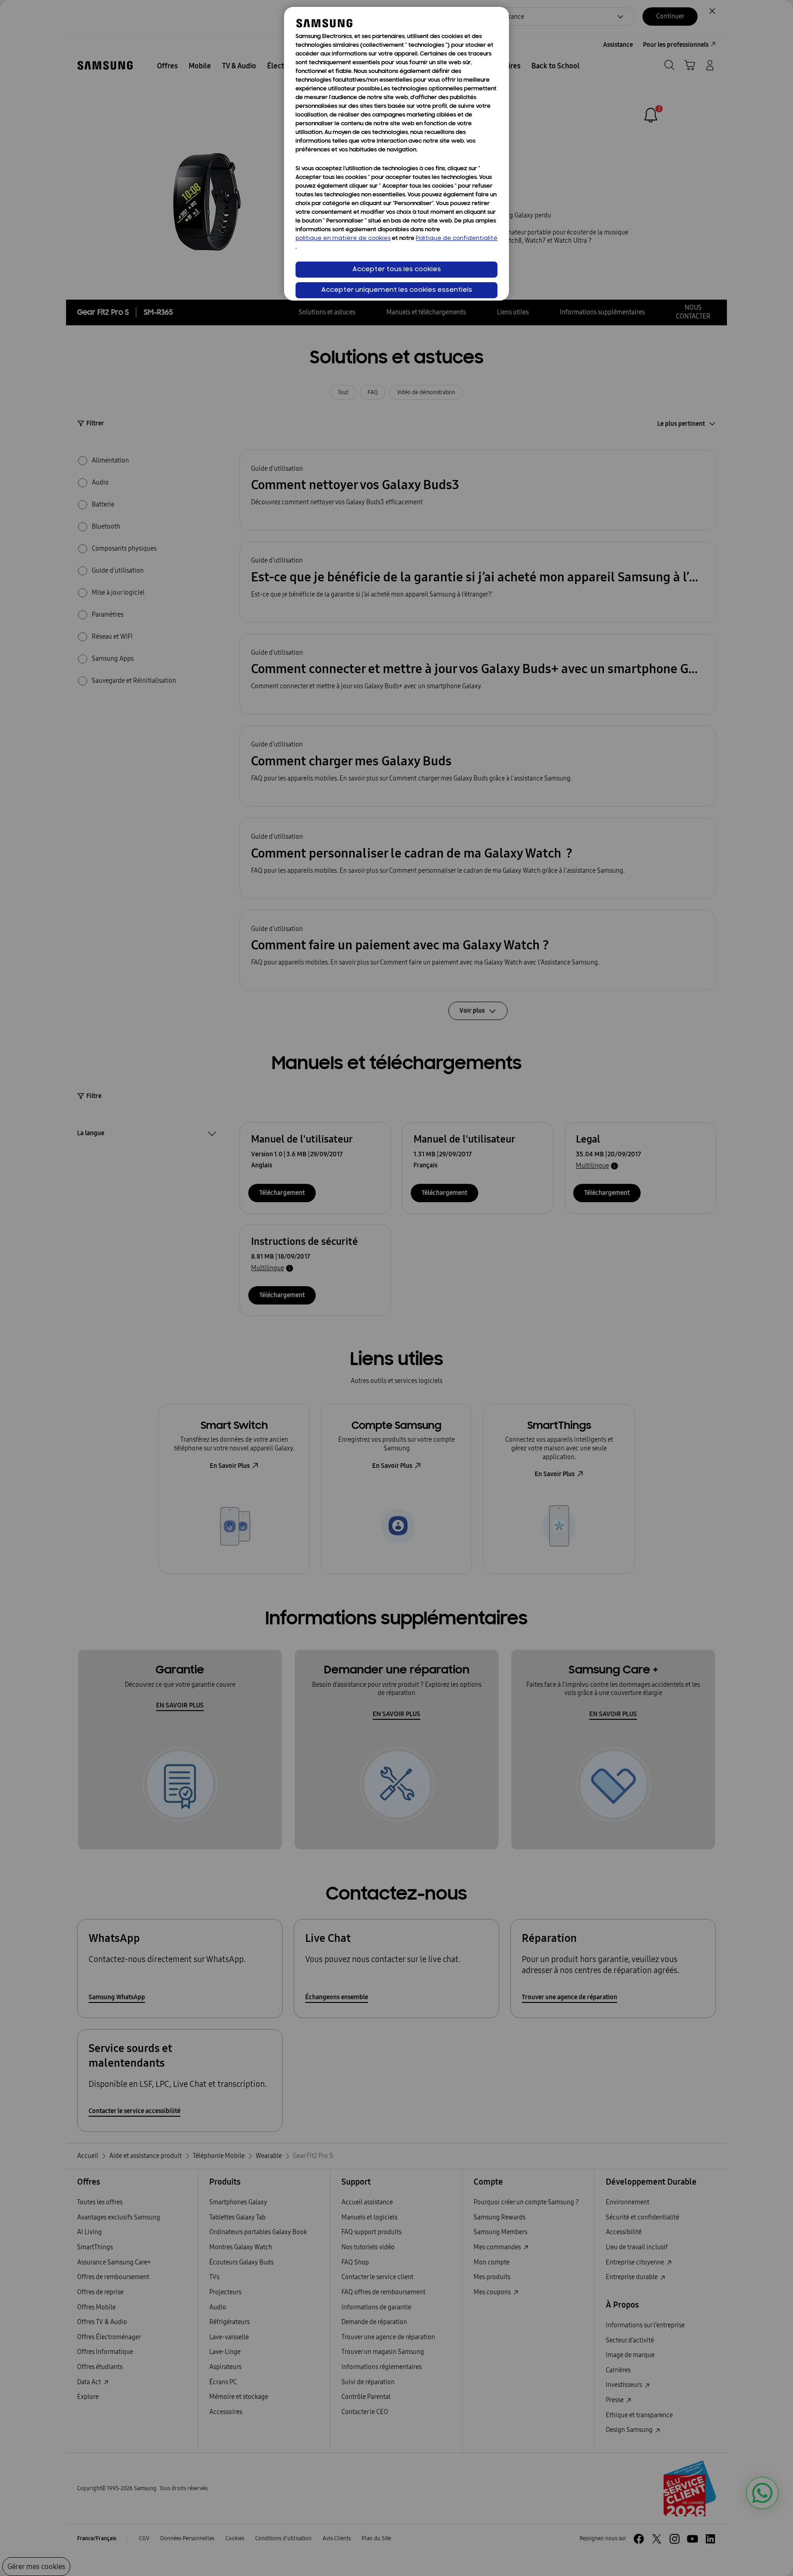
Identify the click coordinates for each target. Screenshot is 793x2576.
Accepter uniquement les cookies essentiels (397, 290)
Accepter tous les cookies (397, 270)
